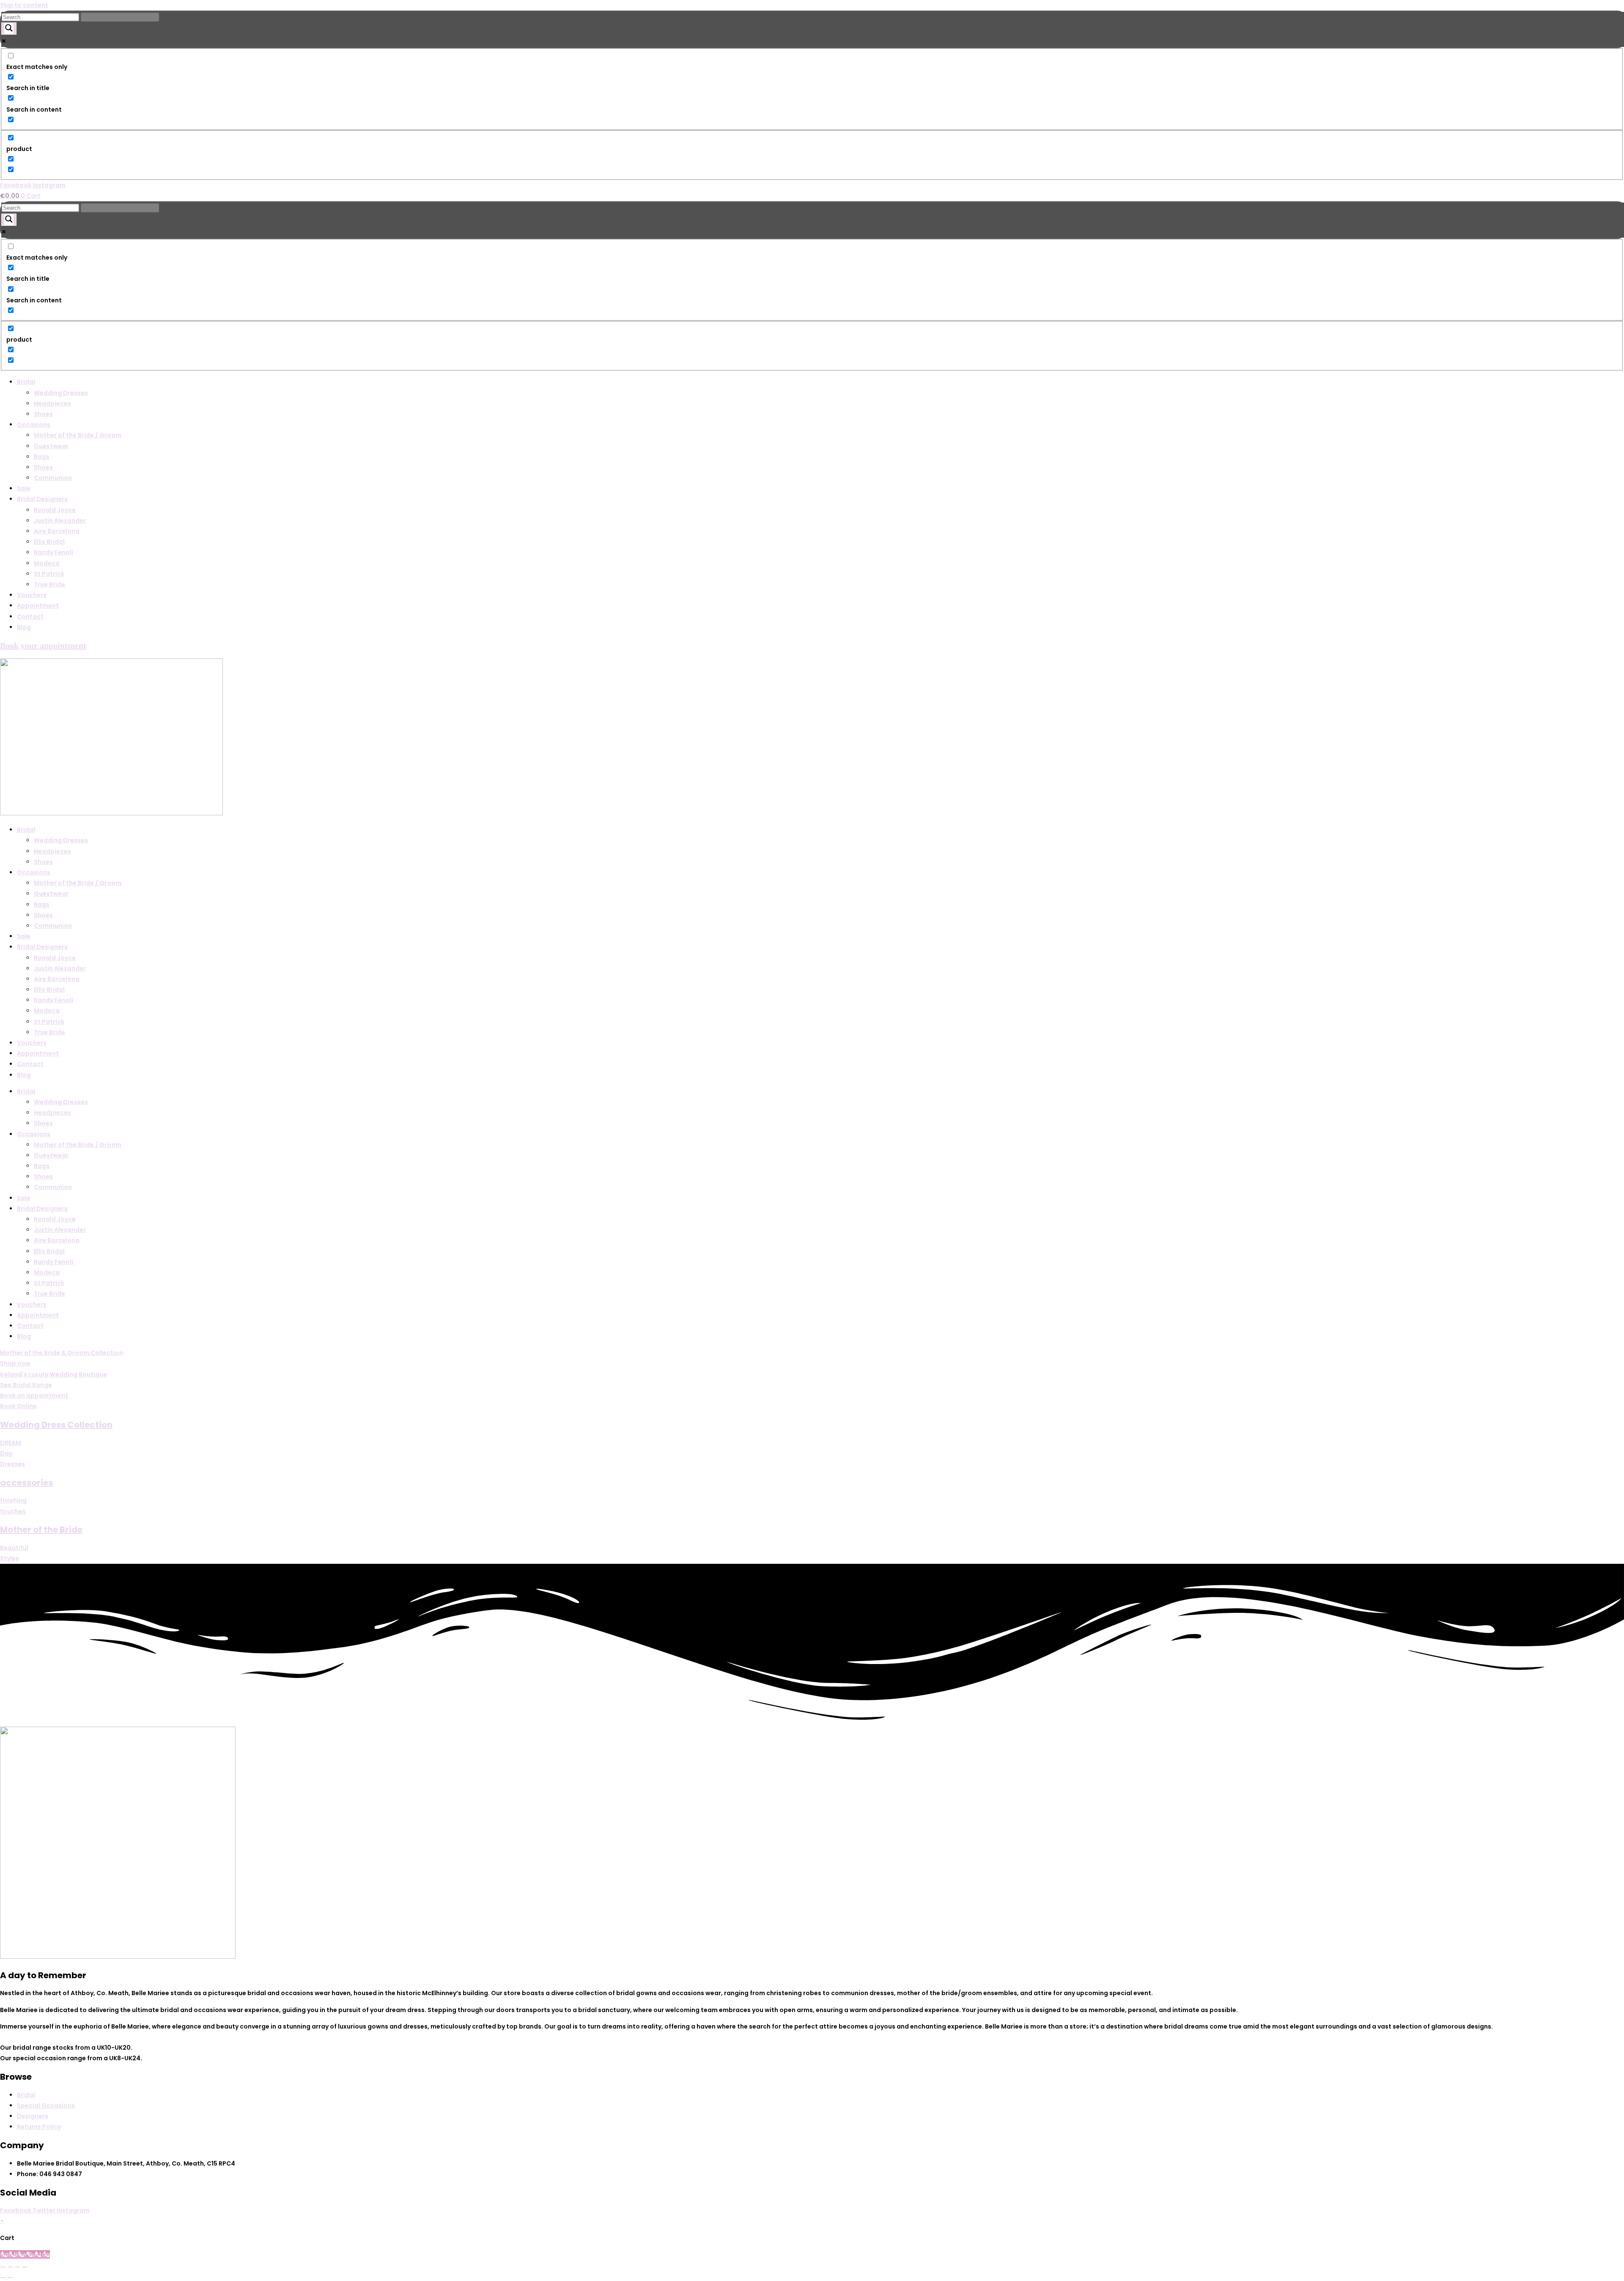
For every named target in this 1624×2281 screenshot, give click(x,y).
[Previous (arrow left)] (3, 2278)
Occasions (34, 425)
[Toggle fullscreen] (10, 2267)
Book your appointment (43, 645)
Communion (53, 478)
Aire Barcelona (57, 531)
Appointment (38, 606)
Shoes (43, 414)
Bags (42, 457)
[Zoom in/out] (3, 2267)
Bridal (26, 382)
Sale (24, 488)
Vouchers (32, 595)
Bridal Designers (42, 499)
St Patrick (49, 574)
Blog (24, 627)
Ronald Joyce (55, 510)
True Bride (49, 584)
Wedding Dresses (61, 393)
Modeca (47, 563)
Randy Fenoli (53, 552)
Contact (30, 617)
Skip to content (24, 5)
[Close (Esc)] (25, 2267)
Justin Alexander (60, 521)
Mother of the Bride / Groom (78, 435)
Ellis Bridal (49, 542)
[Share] (17, 2267)
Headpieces (52, 403)
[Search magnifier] (9, 29)
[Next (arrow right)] (10, 2278)
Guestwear (51, 446)
